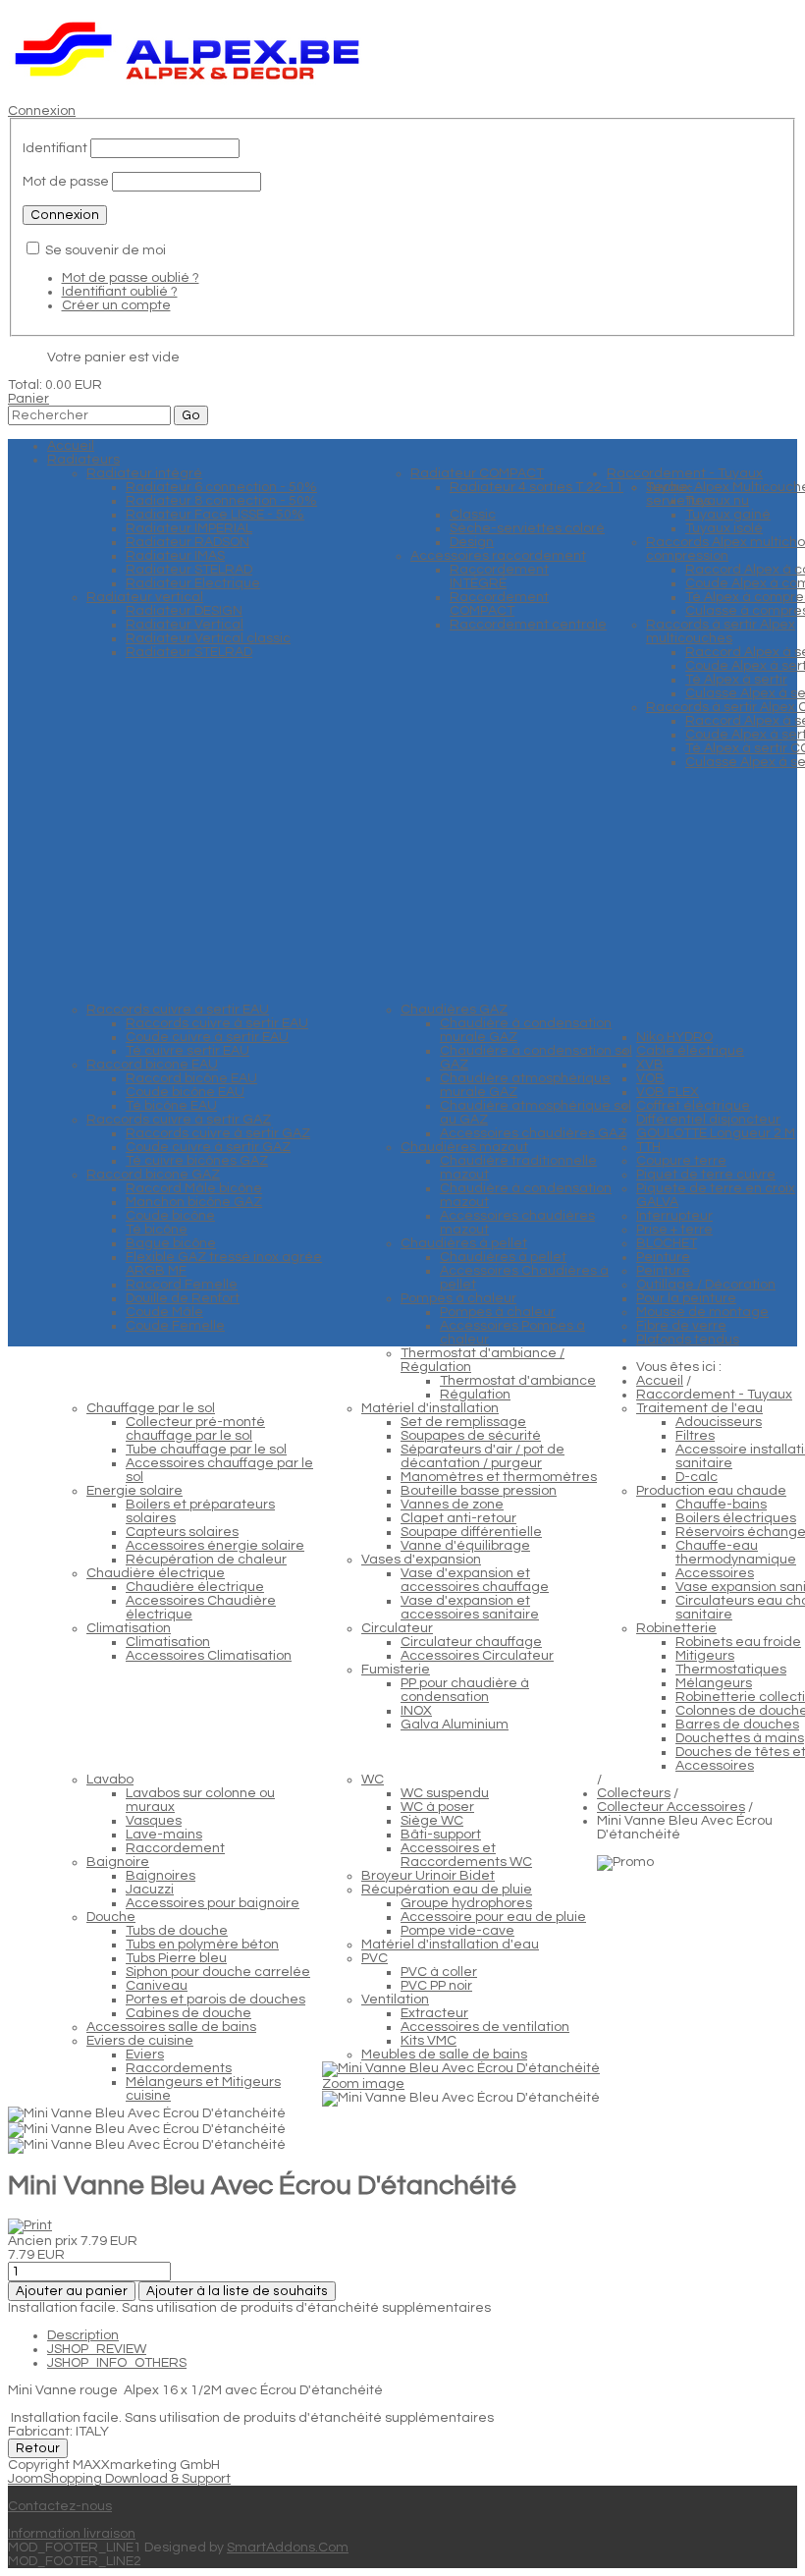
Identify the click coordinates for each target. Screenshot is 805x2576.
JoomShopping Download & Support (119, 2479)
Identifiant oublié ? (120, 292)
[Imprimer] (30, 2225)
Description (83, 2335)
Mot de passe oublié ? (131, 278)
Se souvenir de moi (106, 250)
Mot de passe (66, 182)
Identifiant (55, 148)
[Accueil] (188, 83)
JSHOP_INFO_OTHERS (117, 2363)
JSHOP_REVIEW (97, 2349)
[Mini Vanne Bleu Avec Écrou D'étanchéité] (461, 2099)
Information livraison (72, 2534)
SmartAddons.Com (288, 2548)
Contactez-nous (60, 2506)
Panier (28, 399)
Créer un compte (116, 305)
